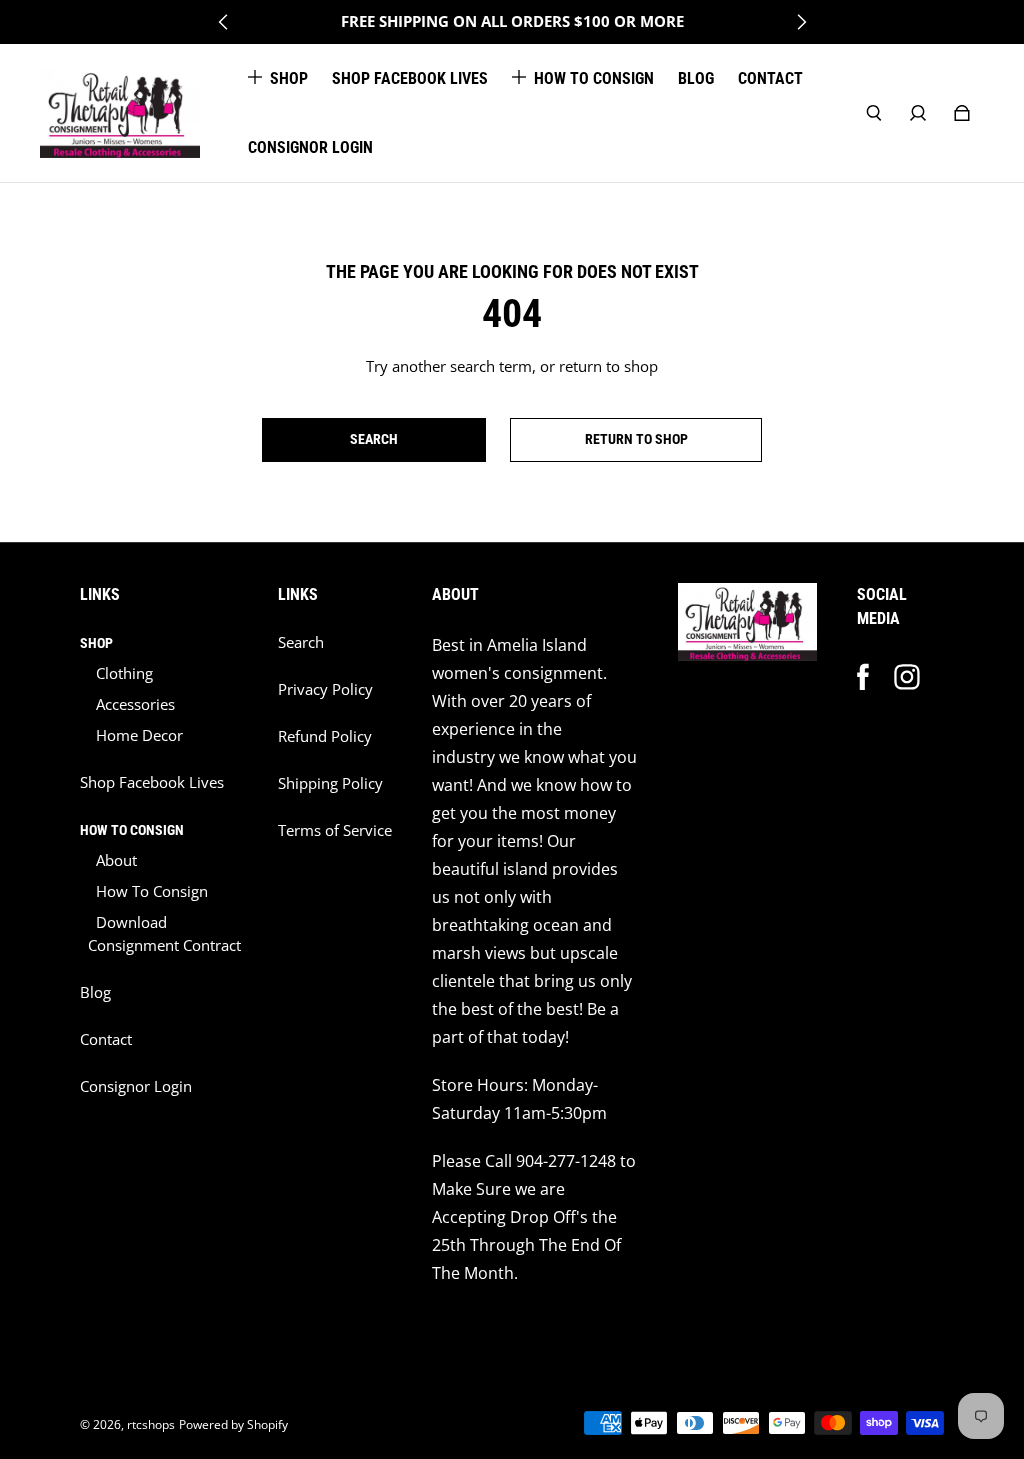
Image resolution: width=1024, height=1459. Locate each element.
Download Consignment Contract (164, 934)
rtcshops (151, 1424)
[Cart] (962, 113)
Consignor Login (136, 1086)
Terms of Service (335, 830)
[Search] (874, 113)
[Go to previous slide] (224, 22)
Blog (95, 992)
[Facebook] (863, 677)
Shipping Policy (330, 783)
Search (301, 642)
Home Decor (139, 735)
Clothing (124, 673)
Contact (106, 1039)
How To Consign (152, 891)
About (116, 860)
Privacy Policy (325, 689)
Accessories (135, 704)
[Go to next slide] (801, 22)
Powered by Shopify (233, 1424)
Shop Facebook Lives (152, 782)
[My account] (918, 113)
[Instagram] (907, 677)
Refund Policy (325, 736)
